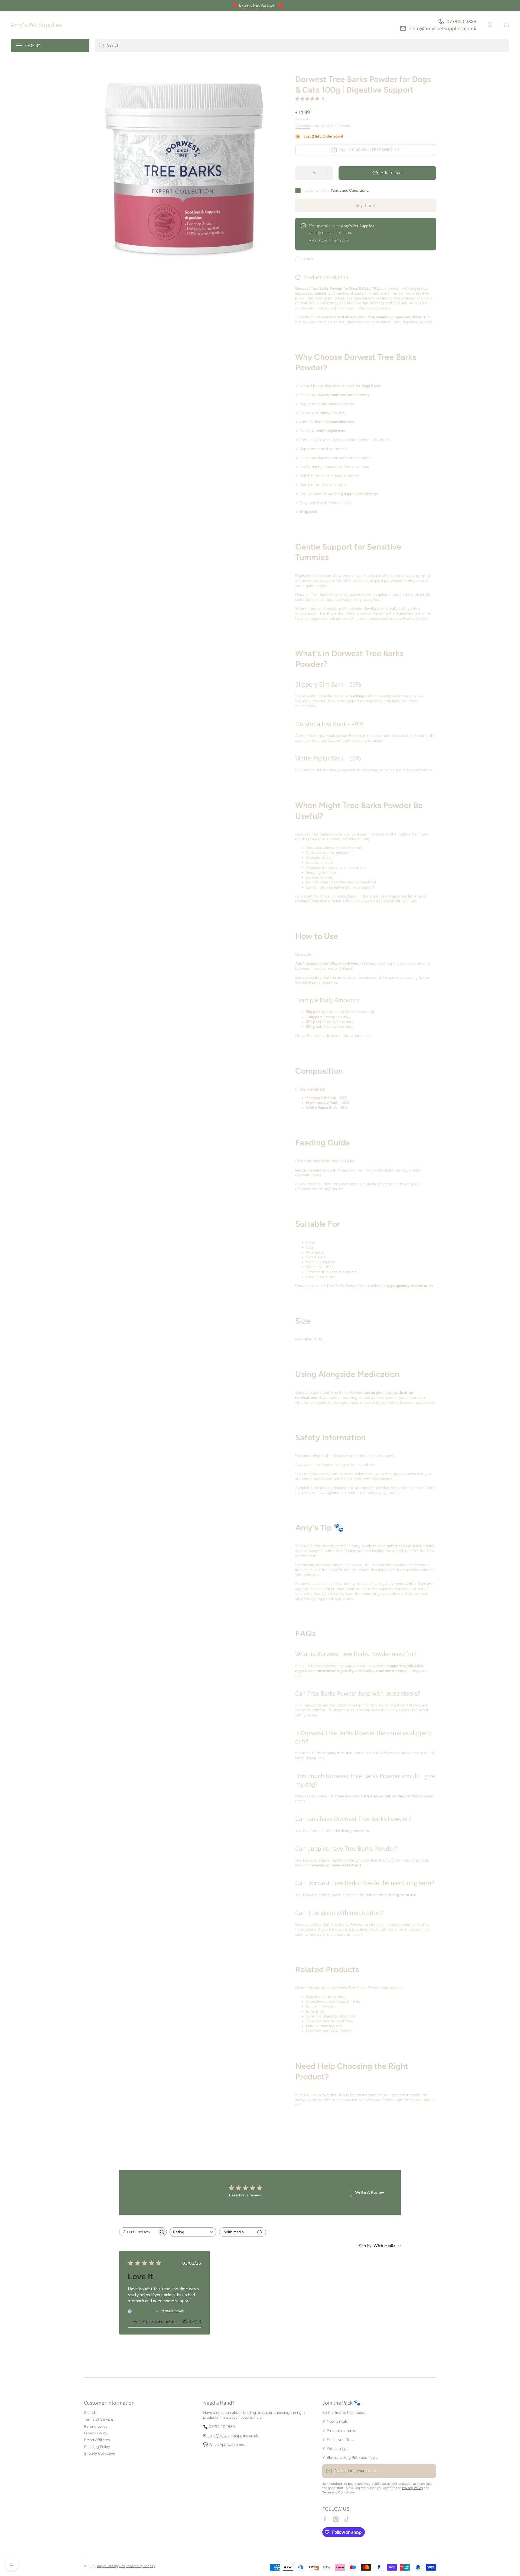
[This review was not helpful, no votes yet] (195, 2322)
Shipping (303, 126)
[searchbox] (138, 2232)
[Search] (100, 45)
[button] (506, 25)
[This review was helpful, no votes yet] (185, 2322)
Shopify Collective (100, 2453)
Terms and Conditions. (350, 190)
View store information (328, 240)
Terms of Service (99, 2419)
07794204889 (461, 21)
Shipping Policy (97, 2447)
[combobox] (302, 45)
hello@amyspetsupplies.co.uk (442, 28)
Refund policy (96, 2426)
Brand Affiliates (97, 2440)
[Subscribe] (429, 2471)
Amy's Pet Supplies (111, 2566)
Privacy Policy (96, 2433)
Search (90, 2413)
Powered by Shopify (140, 2566)
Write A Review (370, 2193)
